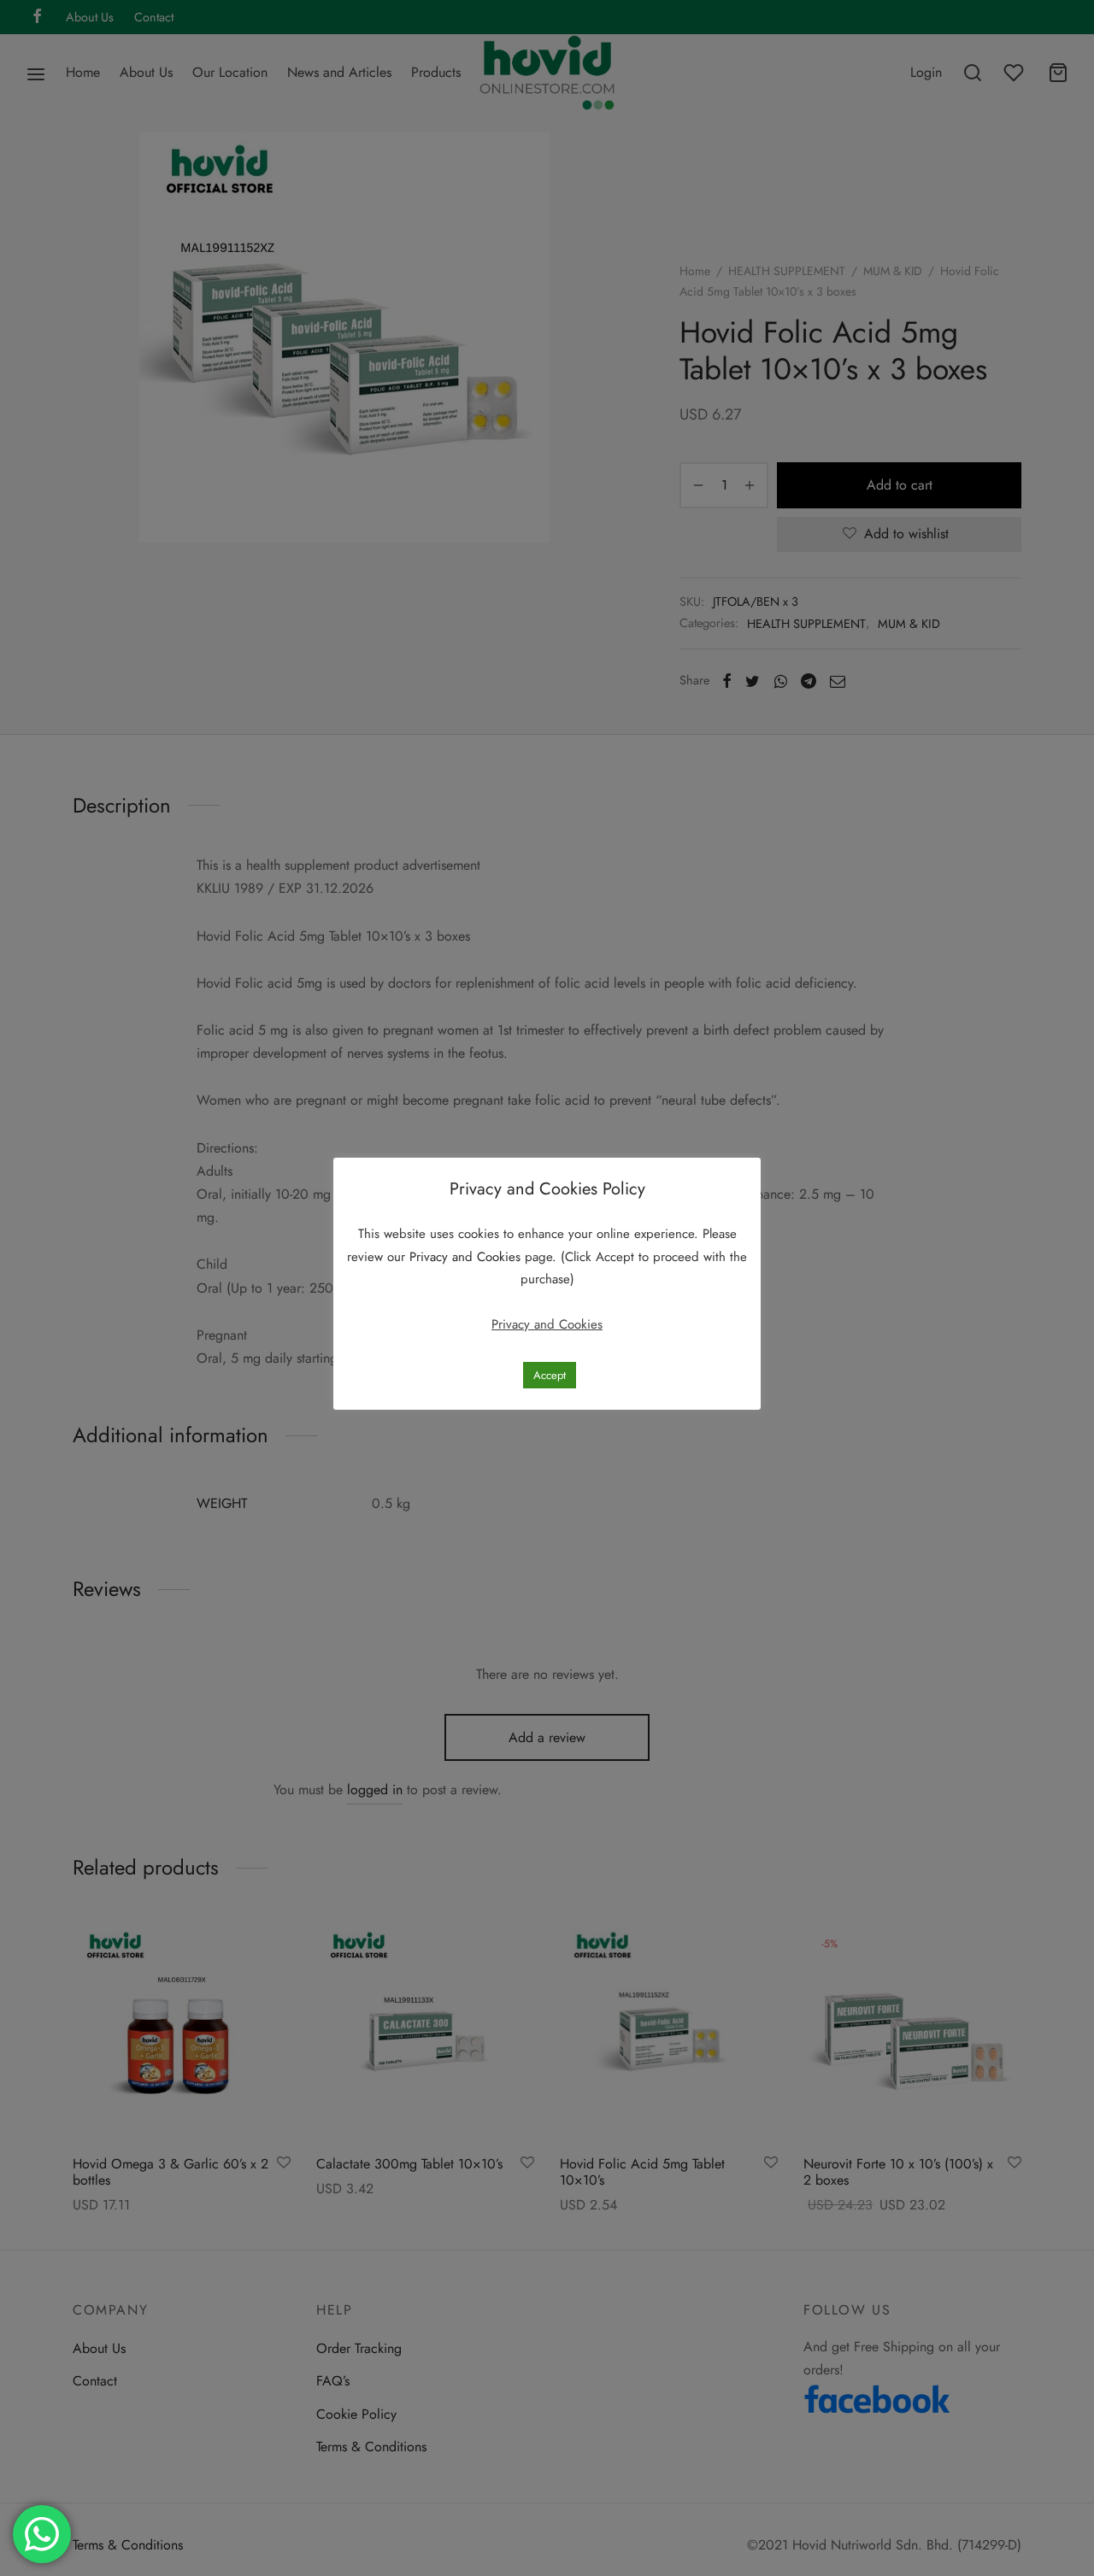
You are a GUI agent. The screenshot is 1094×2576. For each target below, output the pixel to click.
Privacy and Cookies (467, 1257)
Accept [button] (550, 1375)
